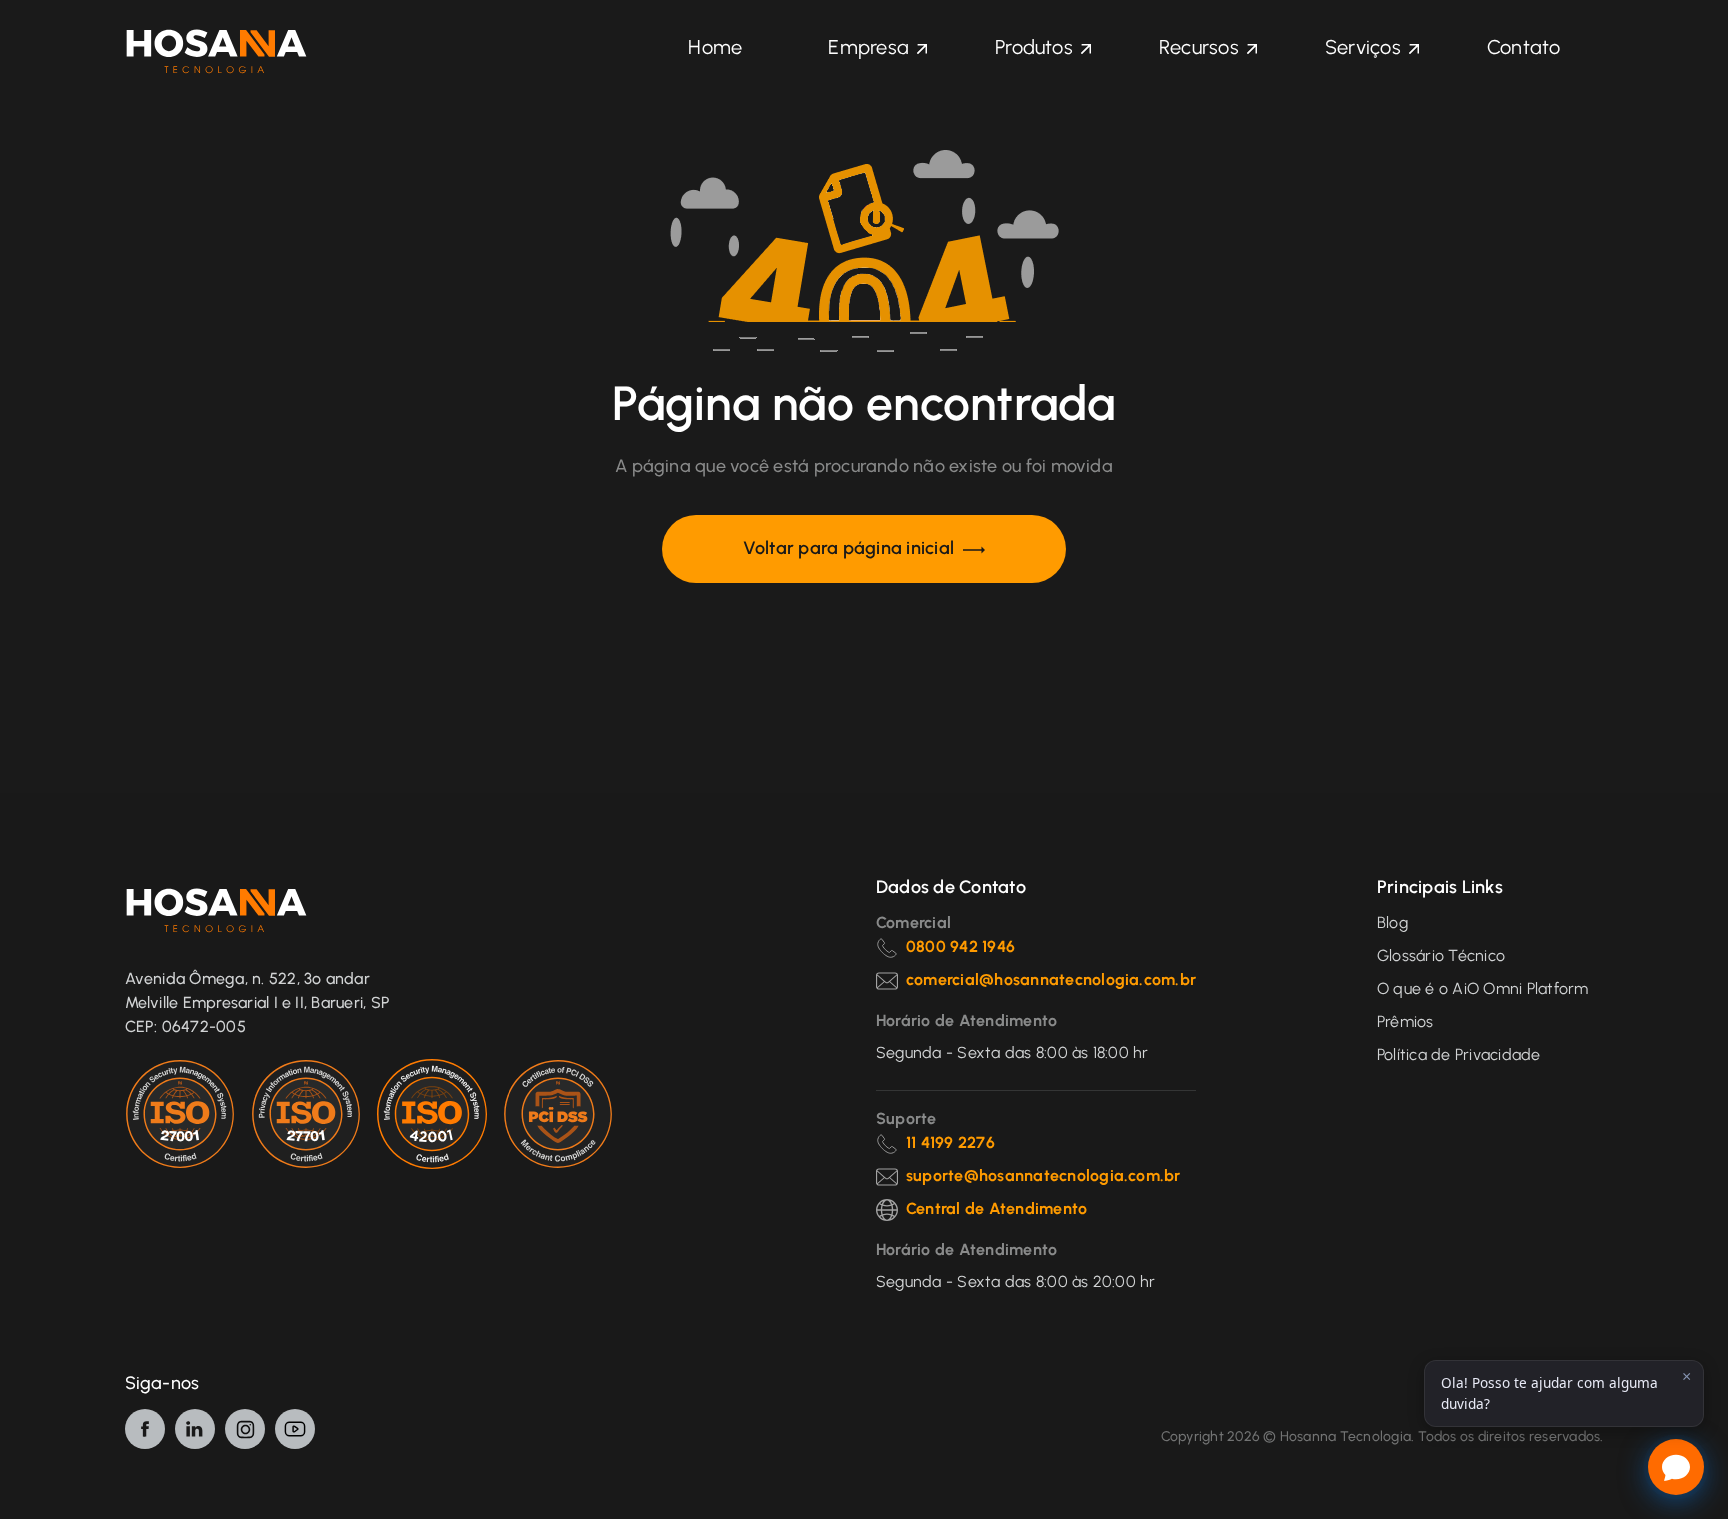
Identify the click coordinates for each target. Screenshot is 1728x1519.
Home (715, 47)
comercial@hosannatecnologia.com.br (1051, 979)
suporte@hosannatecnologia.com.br (1043, 1175)
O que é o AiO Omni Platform (1482, 988)
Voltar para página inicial (850, 548)
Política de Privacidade (1459, 1054)
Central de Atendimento (996, 1208)
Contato (1524, 47)
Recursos (1199, 47)
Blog (1392, 922)
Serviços (1363, 47)
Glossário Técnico (1441, 955)
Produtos (1034, 47)
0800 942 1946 (960, 946)
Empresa (868, 47)
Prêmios (1405, 1021)
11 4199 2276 (950, 1142)
